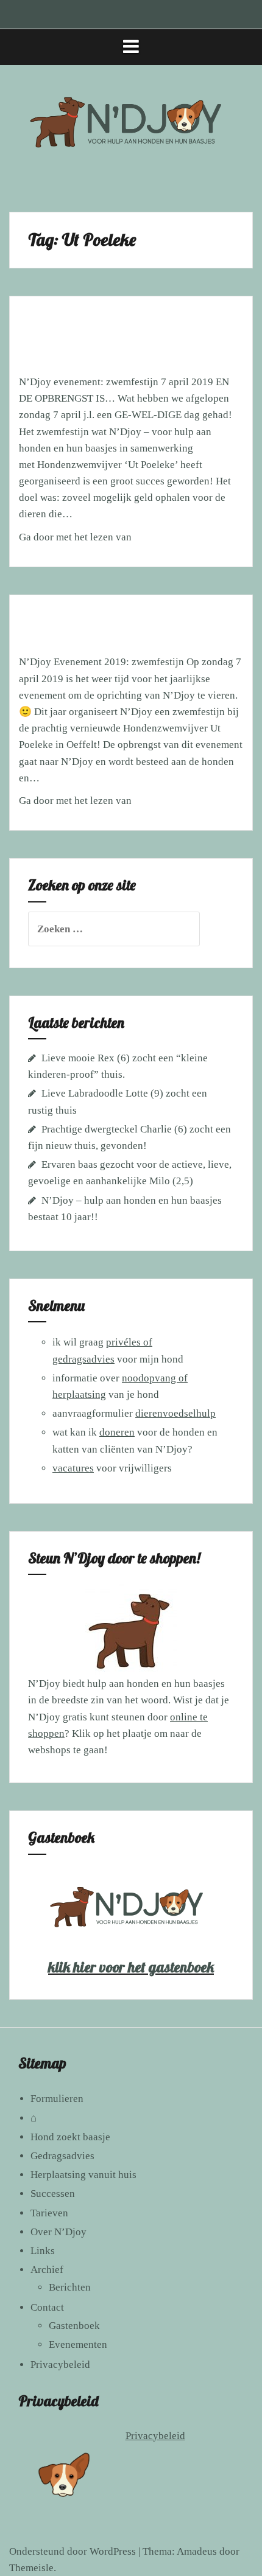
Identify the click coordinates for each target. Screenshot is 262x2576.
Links (43, 2251)
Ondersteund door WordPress (73, 2551)
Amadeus (197, 2551)
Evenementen (78, 2344)
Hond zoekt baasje (70, 2137)
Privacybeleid (60, 2365)
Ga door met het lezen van (119, 541)
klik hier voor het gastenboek (131, 1967)
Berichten (70, 2287)
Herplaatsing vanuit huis (83, 2175)
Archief (47, 2270)
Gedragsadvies (62, 2156)
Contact (47, 2307)
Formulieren (57, 2099)
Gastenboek (74, 2326)
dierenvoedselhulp (175, 1413)
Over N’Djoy (58, 2232)
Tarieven (49, 2213)
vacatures (73, 1468)
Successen (53, 2194)
